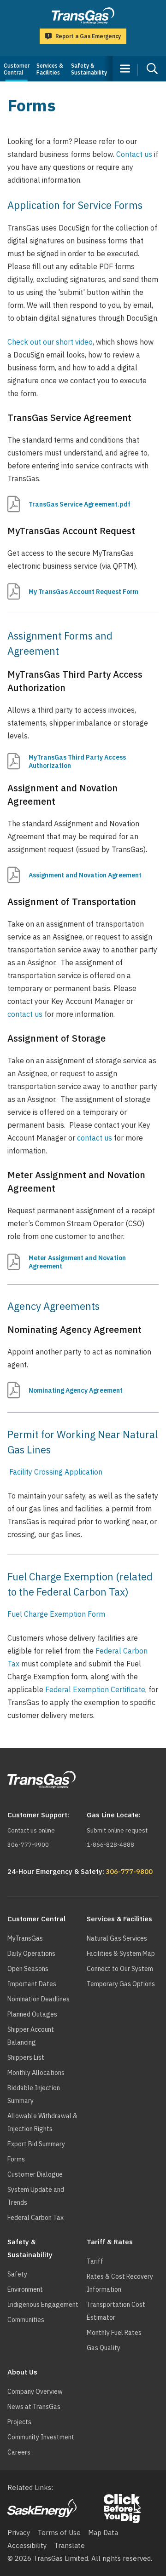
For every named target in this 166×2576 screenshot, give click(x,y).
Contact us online (31, 1830)
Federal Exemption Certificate (95, 1689)
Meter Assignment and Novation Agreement (77, 1262)
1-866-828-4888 (110, 1845)
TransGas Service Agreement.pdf (80, 504)
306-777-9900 (28, 1845)
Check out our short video (50, 342)
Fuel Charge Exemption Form (56, 1614)
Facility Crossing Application (57, 1472)
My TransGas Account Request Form (83, 592)
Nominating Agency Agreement (76, 1390)
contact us (25, 1014)
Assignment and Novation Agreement (85, 875)
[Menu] (125, 69)
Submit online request (117, 1830)
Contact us (134, 154)
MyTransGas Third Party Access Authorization (77, 761)
